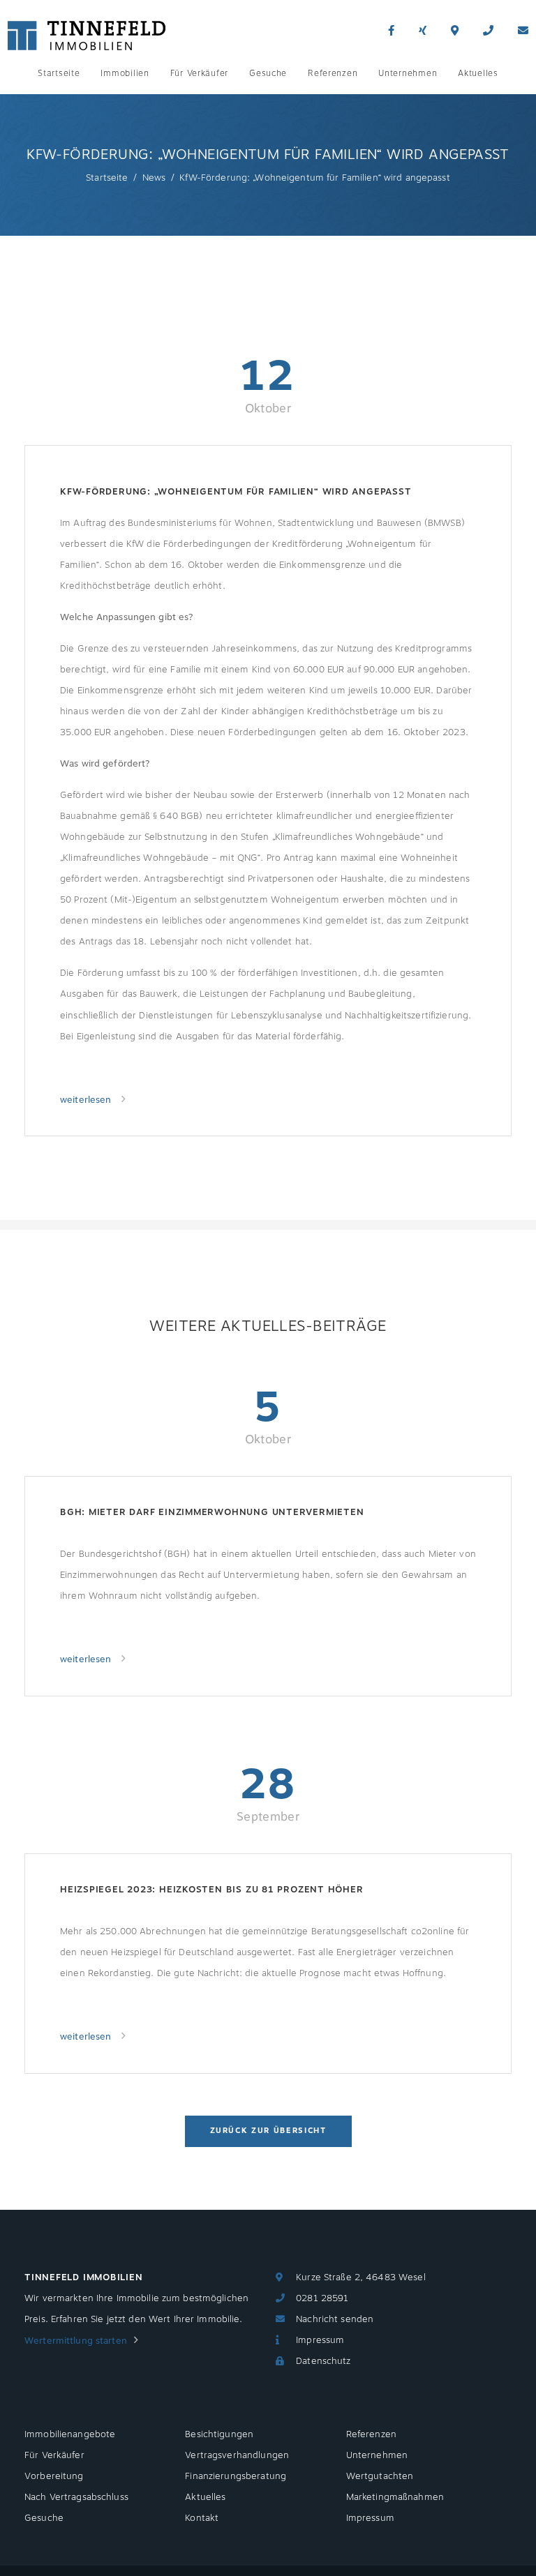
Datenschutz (323, 2361)
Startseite (59, 73)
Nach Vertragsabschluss (76, 2497)
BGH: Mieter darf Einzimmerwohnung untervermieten (212, 1512)
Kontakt (202, 2518)
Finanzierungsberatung (236, 2476)
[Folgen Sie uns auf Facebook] (391, 31)
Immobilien (125, 73)
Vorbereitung (54, 2476)
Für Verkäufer (199, 73)
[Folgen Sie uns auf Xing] (423, 31)
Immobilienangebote (70, 2434)
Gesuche (268, 73)
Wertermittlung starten (76, 2341)
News (154, 178)
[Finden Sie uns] (455, 31)
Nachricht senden (335, 2319)
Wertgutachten (380, 2476)
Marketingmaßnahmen (395, 2497)
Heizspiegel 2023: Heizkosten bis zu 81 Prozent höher (212, 1890)
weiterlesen (87, 1100)
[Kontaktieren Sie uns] (488, 31)
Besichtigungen (219, 2434)
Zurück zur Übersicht (268, 2131)
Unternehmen (408, 73)
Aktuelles (478, 73)
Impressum (320, 2340)
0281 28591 (322, 2298)
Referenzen (333, 73)
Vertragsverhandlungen (237, 2455)
